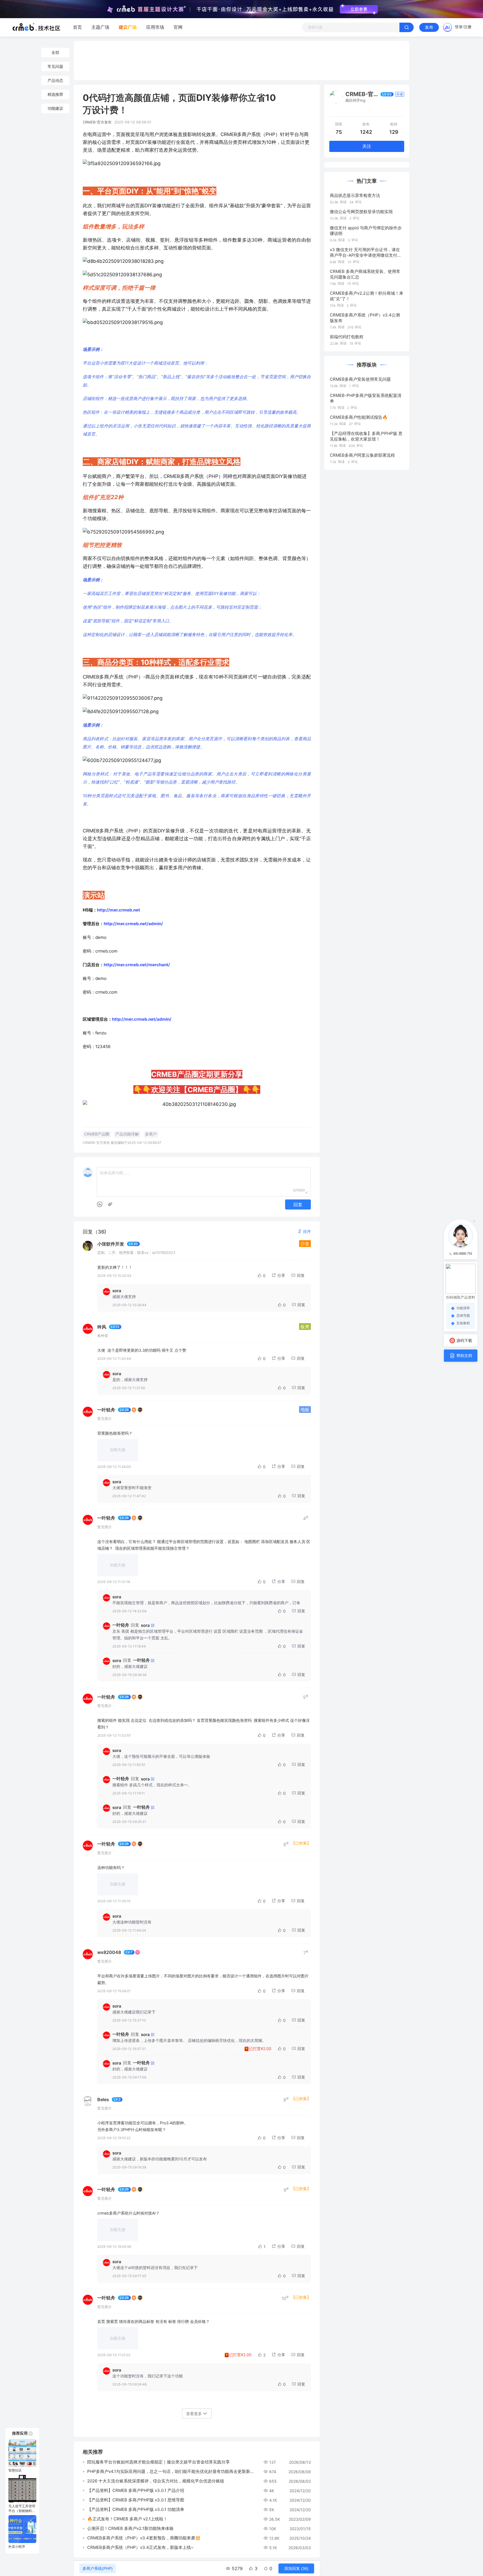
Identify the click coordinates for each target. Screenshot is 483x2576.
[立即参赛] (359, 9)
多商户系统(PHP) (98, 2568)
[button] (304, 1231)
